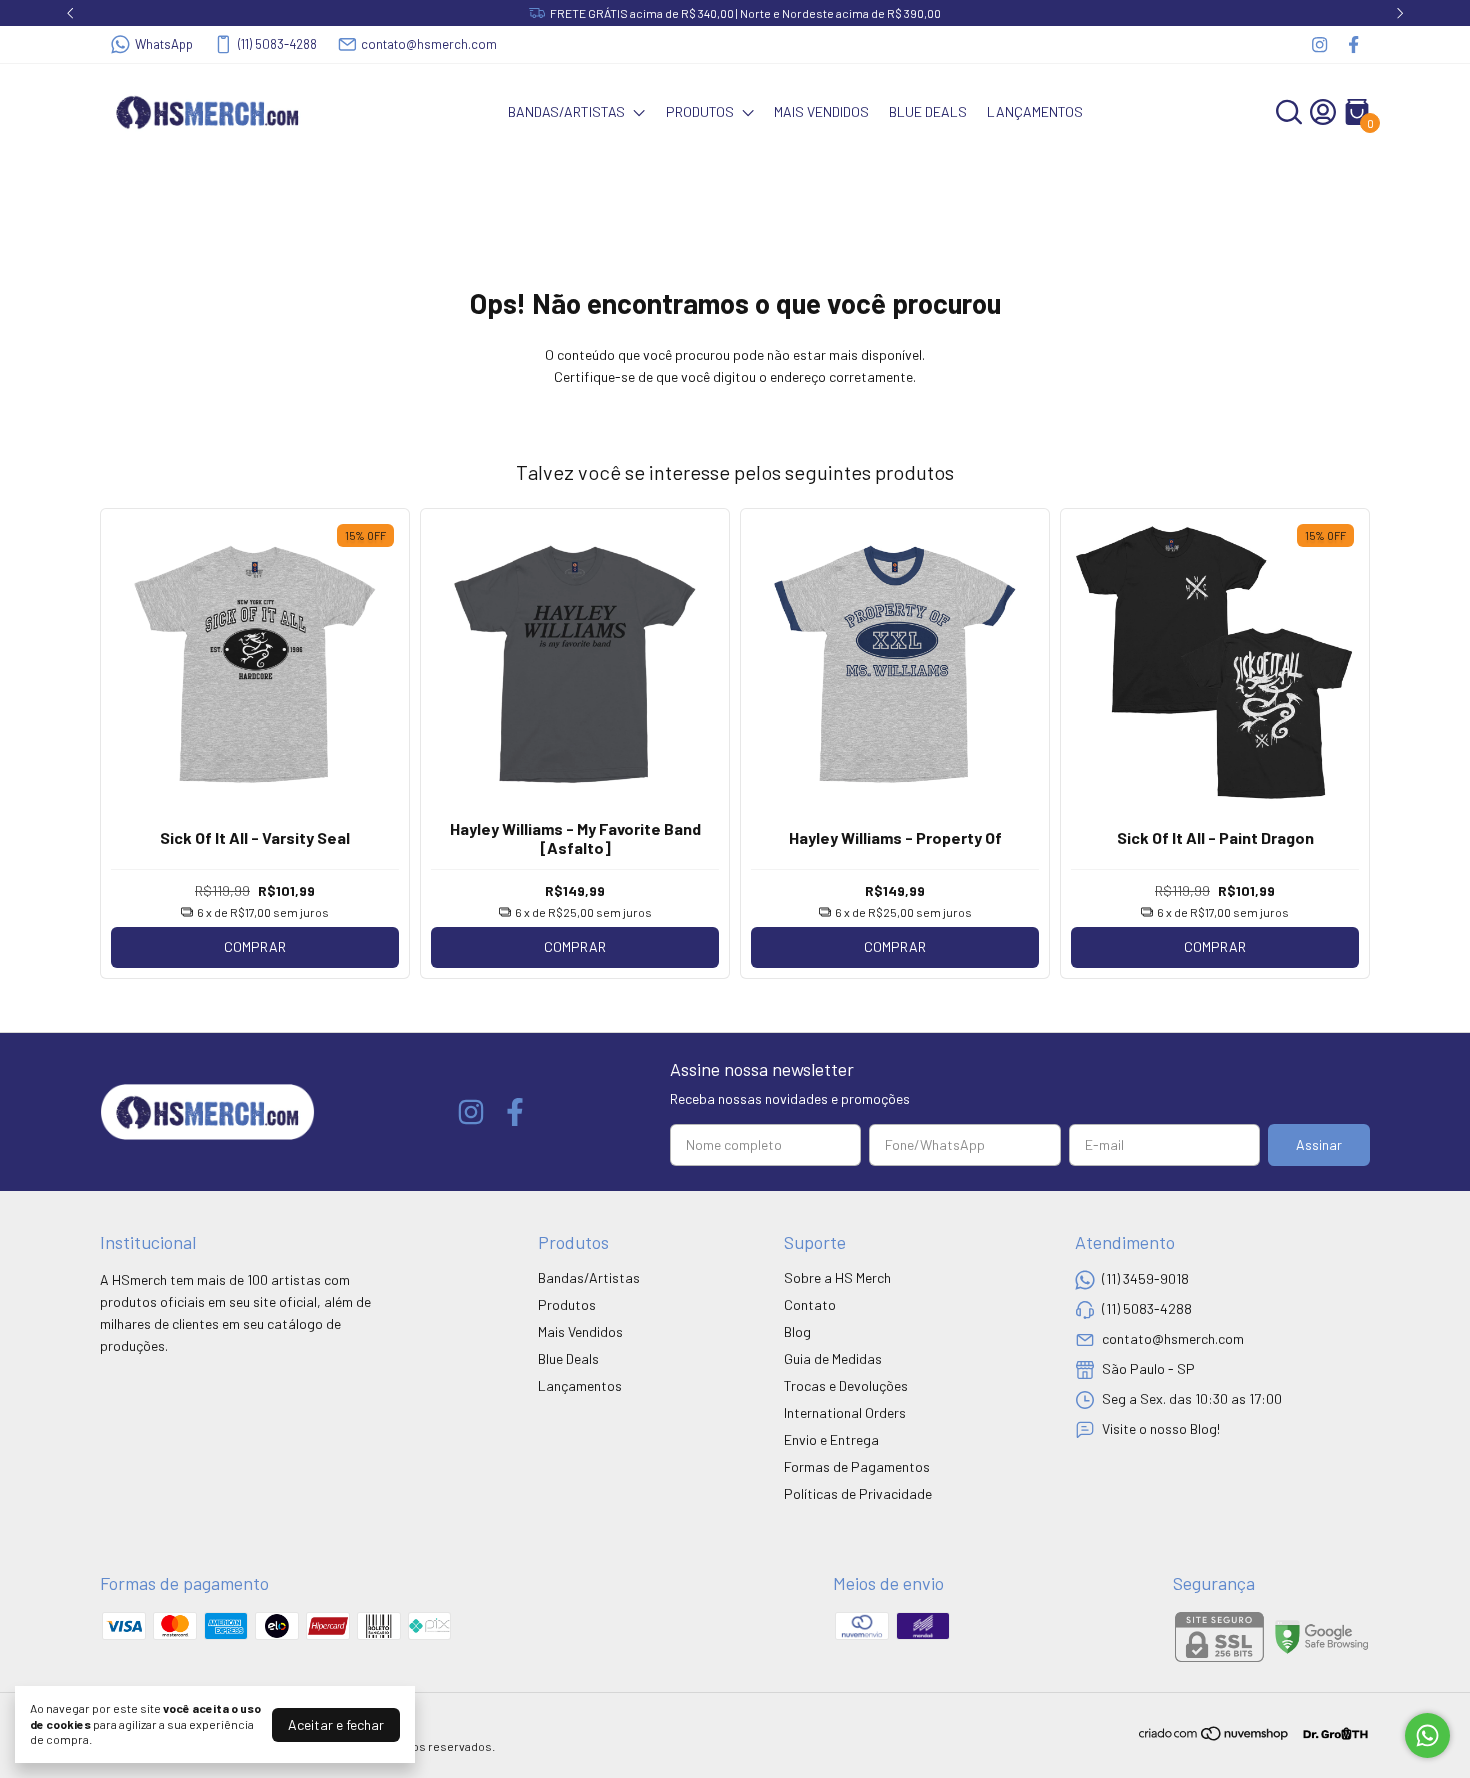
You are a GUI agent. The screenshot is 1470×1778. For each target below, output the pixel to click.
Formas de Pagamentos (857, 1466)
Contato (810, 1304)
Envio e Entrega (831, 1439)
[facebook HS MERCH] (1353, 44)
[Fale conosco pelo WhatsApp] (1427, 1735)
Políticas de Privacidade (858, 1493)
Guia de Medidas (833, 1358)
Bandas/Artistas (566, 111)
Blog (797, 1331)
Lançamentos (1035, 111)
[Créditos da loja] (1330, 1733)
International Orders (845, 1412)
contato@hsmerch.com (429, 44)
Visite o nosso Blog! (1161, 1428)
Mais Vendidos (821, 111)
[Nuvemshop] (1214, 1736)
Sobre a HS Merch (837, 1277)
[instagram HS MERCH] (1319, 44)
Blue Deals (928, 111)
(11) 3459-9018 (1145, 1278)
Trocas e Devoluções (846, 1385)
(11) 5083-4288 (277, 44)
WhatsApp (164, 44)
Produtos (700, 111)
